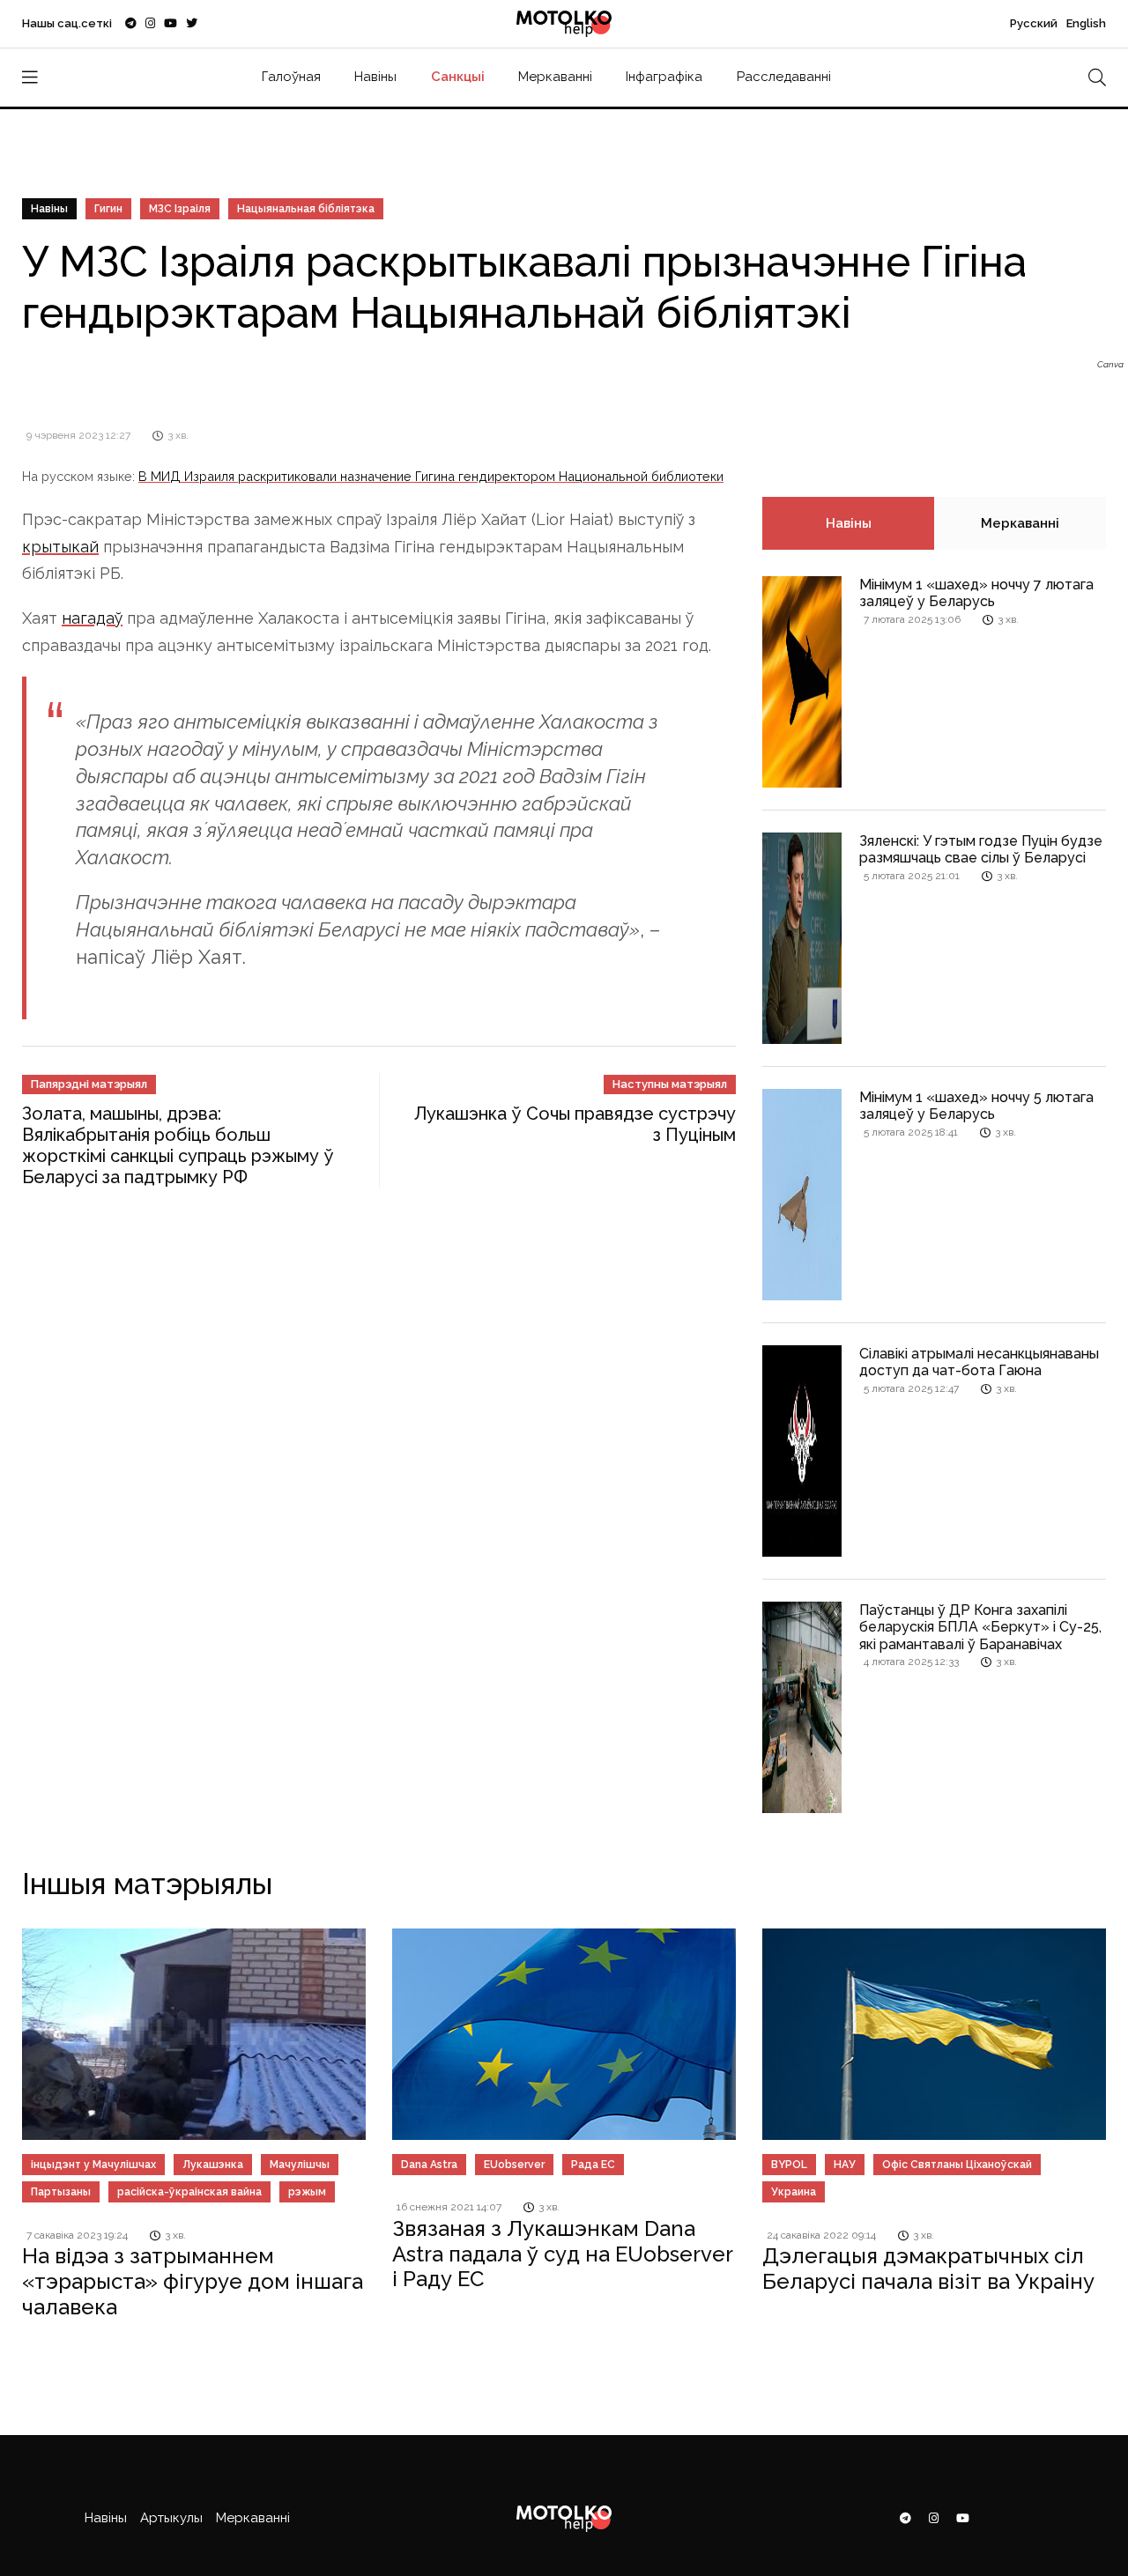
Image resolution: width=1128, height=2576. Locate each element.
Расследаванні (784, 77)
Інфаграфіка (664, 77)
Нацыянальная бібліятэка (306, 209)
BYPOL (789, 2165)
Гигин (108, 209)
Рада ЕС (593, 2165)
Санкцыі (458, 77)
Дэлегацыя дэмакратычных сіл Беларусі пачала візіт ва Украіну (928, 2269)
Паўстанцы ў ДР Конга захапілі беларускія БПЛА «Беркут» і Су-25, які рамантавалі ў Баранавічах (980, 1627)
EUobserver (514, 2165)
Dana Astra (429, 2165)
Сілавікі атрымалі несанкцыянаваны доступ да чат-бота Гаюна (979, 1362)
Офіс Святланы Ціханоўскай (957, 2165)
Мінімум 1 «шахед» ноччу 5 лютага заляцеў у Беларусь (976, 1106)
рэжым (307, 2192)
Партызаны (61, 2192)
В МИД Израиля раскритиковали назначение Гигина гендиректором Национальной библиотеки (431, 476)
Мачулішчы (300, 2165)
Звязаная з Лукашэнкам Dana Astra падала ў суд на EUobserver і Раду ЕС (563, 2254)
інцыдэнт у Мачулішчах (93, 2165)
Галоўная (291, 77)
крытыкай (60, 547)
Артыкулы (171, 2518)
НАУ (845, 2165)
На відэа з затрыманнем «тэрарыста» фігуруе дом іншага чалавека (193, 2281)
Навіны (375, 77)
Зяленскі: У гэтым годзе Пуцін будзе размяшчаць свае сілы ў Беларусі (981, 849)
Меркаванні (555, 77)
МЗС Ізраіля (180, 209)
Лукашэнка (213, 2165)
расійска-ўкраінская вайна (189, 2192)
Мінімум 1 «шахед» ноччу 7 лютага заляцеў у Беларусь (976, 593)
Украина (794, 2192)
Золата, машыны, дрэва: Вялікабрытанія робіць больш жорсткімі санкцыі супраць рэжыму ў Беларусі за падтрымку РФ (178, 1145)
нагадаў (92, 618)
